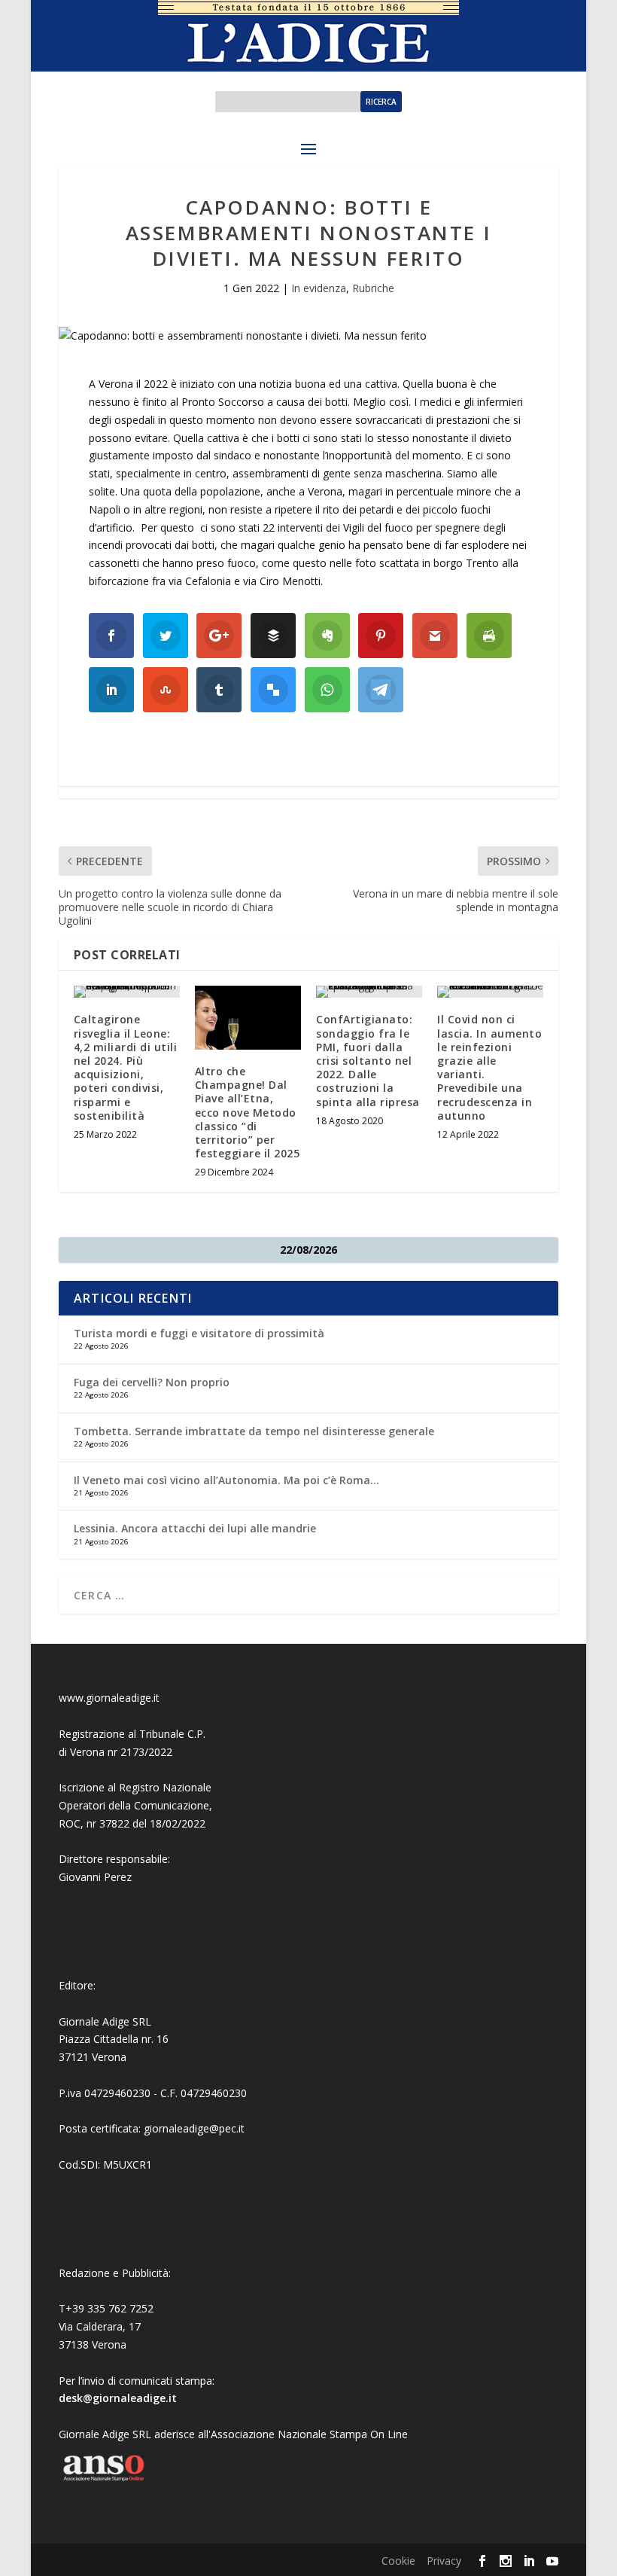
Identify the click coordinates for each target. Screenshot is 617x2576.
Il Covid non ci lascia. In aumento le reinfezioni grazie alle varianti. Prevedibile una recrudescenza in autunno (489, 1067)
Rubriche (373, 288)
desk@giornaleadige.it (118, 2398)
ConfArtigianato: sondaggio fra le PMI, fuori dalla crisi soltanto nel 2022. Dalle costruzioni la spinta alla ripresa (368, 1060)
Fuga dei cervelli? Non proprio (152, 1382)
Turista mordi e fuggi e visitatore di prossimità (199, 1333)
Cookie (398, 2561)
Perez (118, 1877)
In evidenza (319, 288)
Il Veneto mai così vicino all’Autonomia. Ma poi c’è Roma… (226, 1480)
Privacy (444, 2561)
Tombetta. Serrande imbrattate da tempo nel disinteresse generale (254, 1431)
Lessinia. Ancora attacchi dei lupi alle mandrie (195, 1528)
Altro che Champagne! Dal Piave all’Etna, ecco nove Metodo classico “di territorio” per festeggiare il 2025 (248, 1112)
